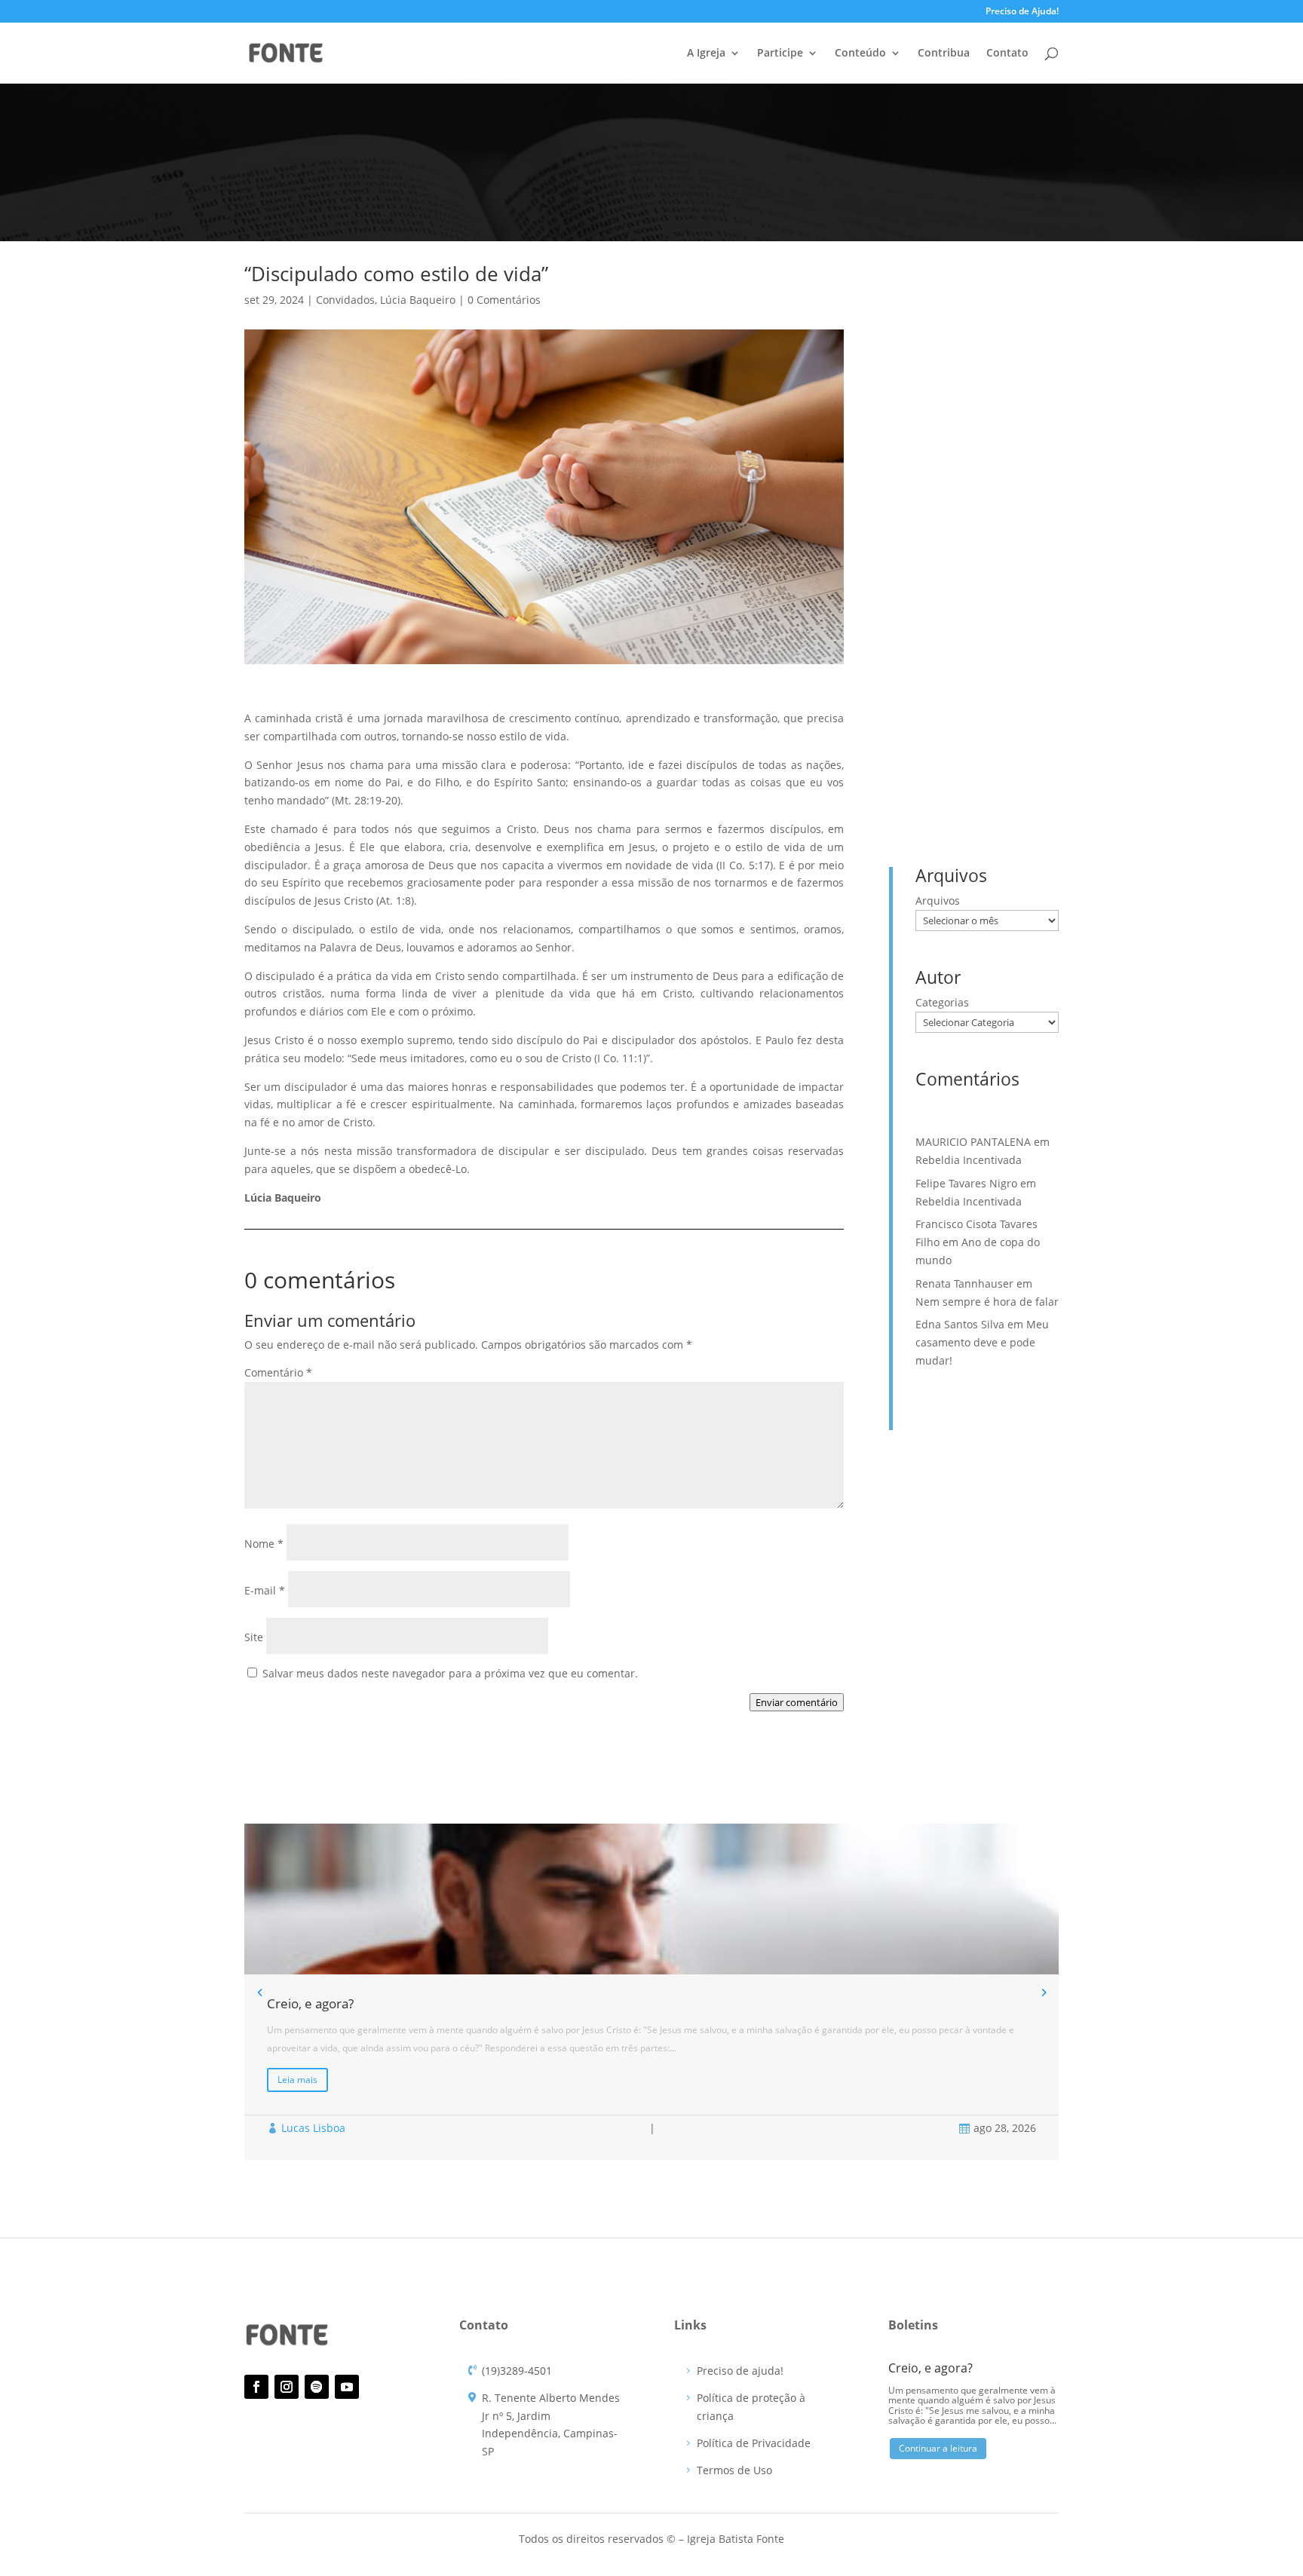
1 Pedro (1000, 665)
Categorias (942, 1002)
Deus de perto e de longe (978, 439)
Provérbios (943, 737)
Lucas (932, 714)
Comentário (278, 1372)
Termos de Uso (734, 2470)
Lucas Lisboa (313, 2128)
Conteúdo (860, 54)
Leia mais (297, 2080)
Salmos (935, 761)
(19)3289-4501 (517, 2371)
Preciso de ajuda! (740, 2371)
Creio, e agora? (951, 416)
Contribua (944, 54)
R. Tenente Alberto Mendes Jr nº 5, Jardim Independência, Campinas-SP (551, 2424)
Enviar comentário (797, 1702)
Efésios (935, 689)
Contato (1007, 54)
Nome (264, 1544)
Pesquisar (1026, 334)
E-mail (265, 1590)
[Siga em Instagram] (287, 2387)
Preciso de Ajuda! (1022, 12)
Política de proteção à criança (751, 2407)
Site (254, 1637)
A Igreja (706, 54)
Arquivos (938, 901)
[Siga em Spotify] (317, 2387)
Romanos (1004, 737)
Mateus (979, 714)
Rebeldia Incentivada (967, 463)
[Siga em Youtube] (347, 2387)
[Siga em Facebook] (256, 2387)
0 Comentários (504, 300)
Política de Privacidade (754, 2443)
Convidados (345, 300)
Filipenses (990, 689)
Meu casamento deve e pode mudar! (982, 1342)
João (1038, 689)
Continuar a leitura (938, 2448)
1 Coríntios (943, 665)
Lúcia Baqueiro (418, 300)
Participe (780, 54)
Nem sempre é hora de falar (987, 1302)
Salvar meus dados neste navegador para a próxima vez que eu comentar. (450, 1673)
